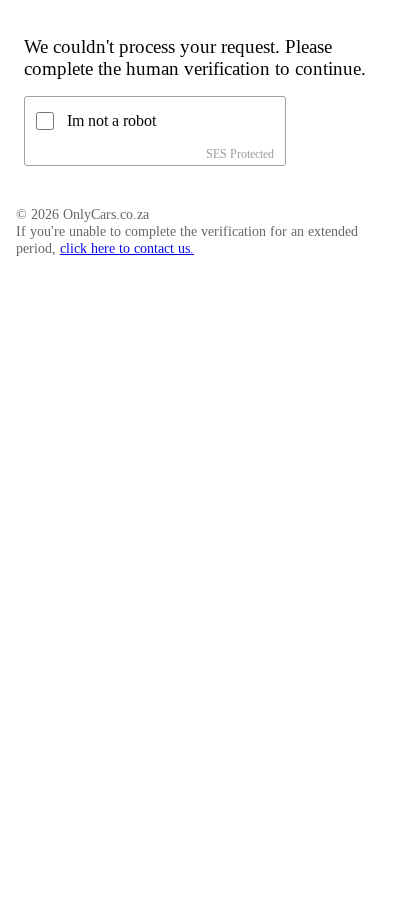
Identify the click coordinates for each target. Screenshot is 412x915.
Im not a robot (111, 120)
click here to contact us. (127, 248)
